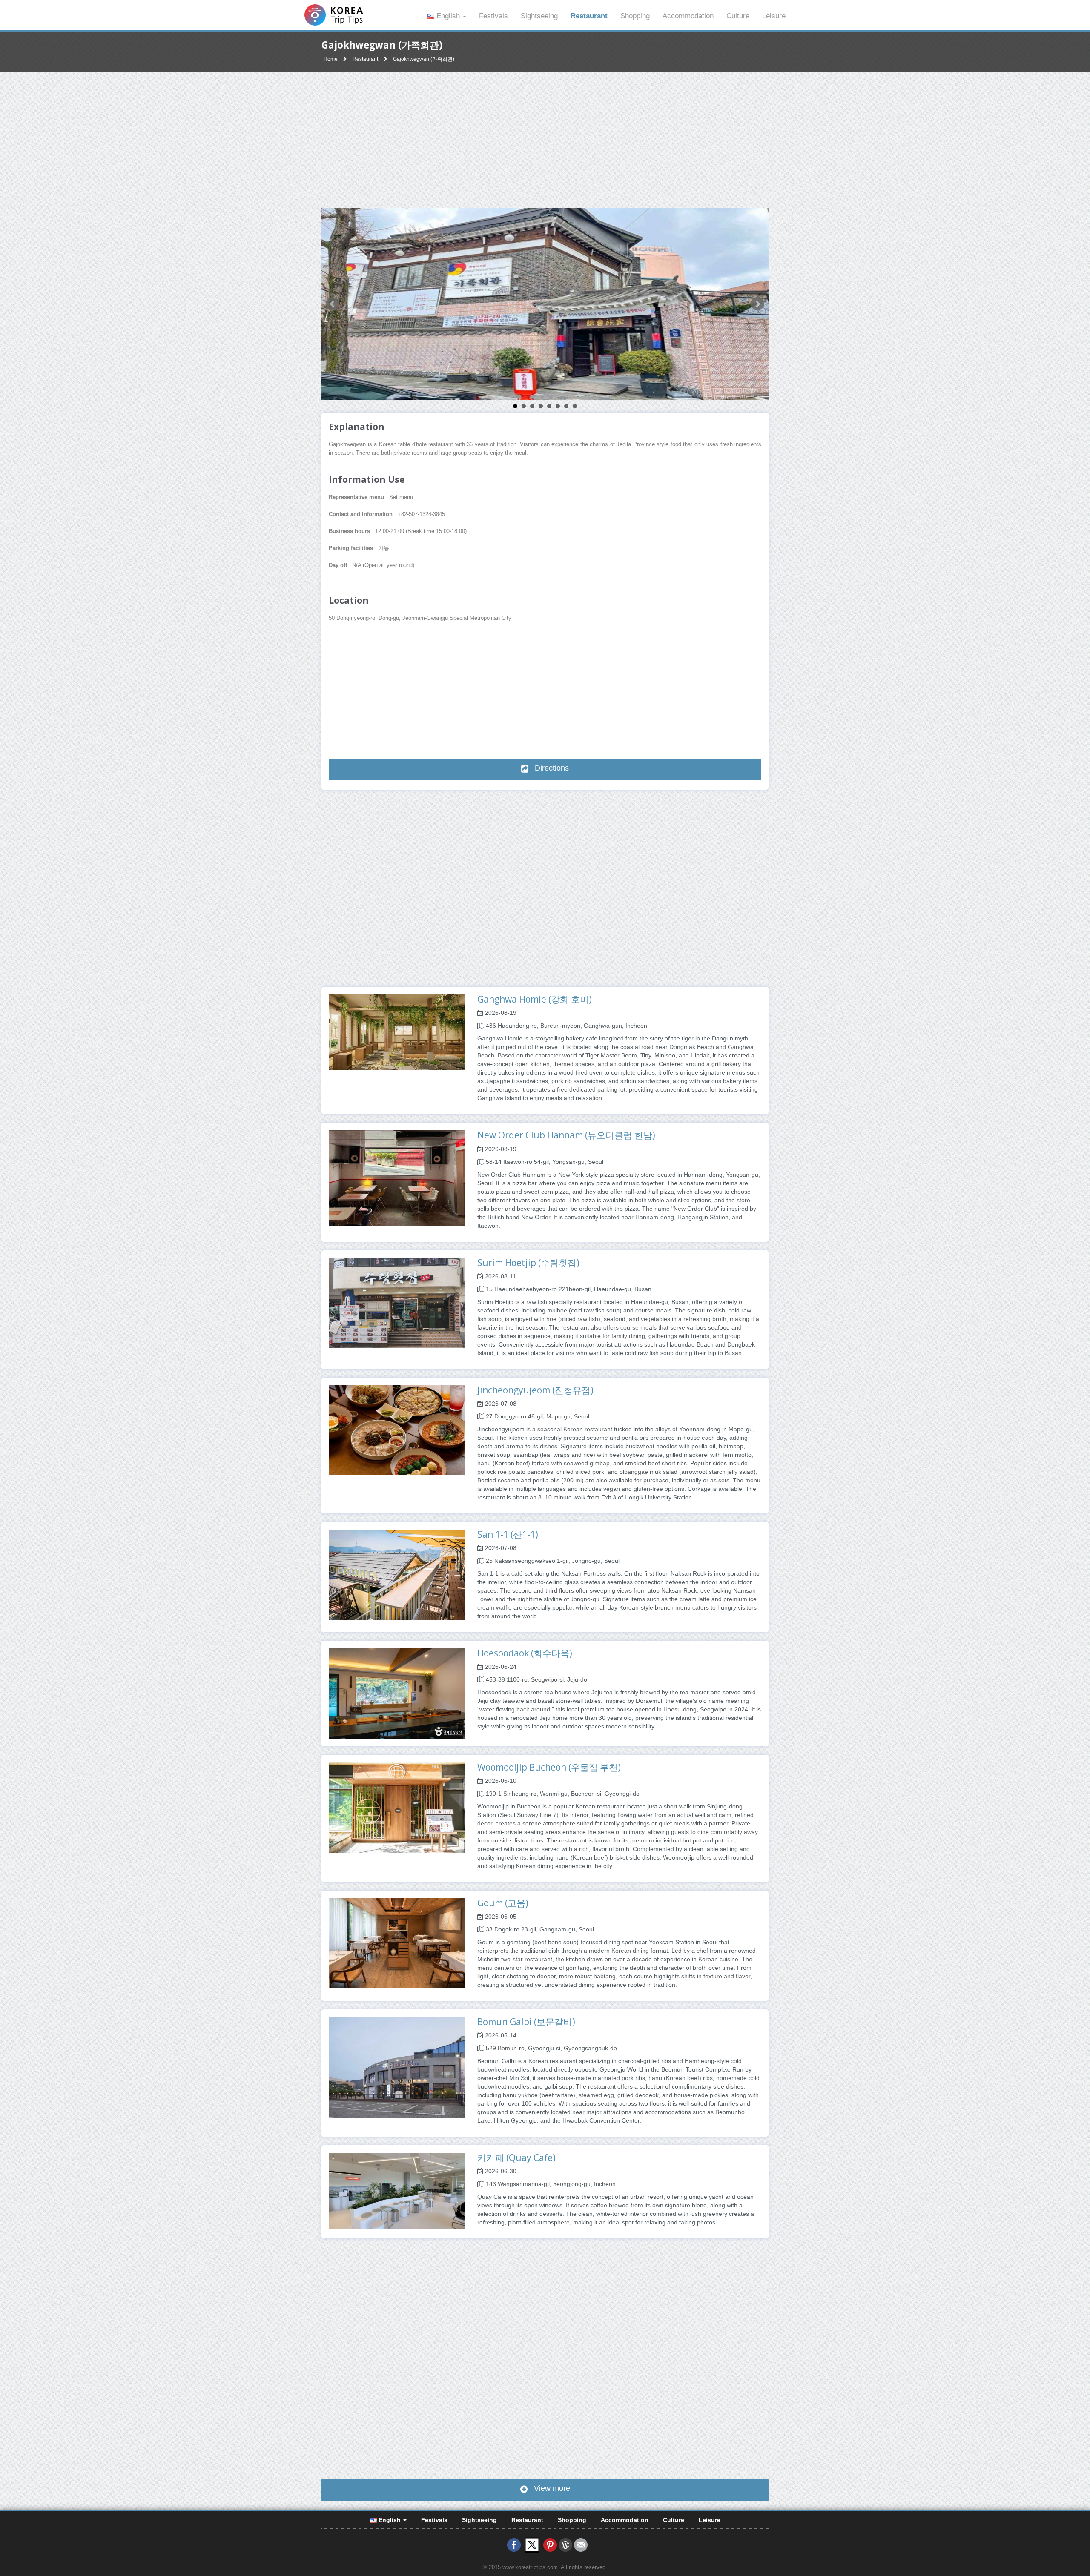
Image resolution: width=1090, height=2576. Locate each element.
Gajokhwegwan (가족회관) (424, 59)
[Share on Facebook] (514, 2544)
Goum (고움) (503, 1903)
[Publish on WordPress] (565, 2544)
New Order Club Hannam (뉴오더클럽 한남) (566, 1135)
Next (757, 304)
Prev (333, 304)
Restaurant (589, 16)
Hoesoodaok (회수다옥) (525, 1653)
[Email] (581, 2544)
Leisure (774, 16)
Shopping (635, 16)
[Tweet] (532, 2544)
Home (331, 59)
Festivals (493, 16)
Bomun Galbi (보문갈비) (526, 2022)
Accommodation (688, 16)
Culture (738, 16)
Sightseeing (539, 16)
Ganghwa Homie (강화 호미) (535, 999)
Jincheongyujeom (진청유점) (535, 1390)
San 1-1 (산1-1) (508, 1534)
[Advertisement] (545, 140)
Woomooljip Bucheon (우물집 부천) (549, 1767)
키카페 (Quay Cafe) (516, 2158)
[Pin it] (550, 2544)
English (448, 16)
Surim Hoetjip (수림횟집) (528, 1263)
